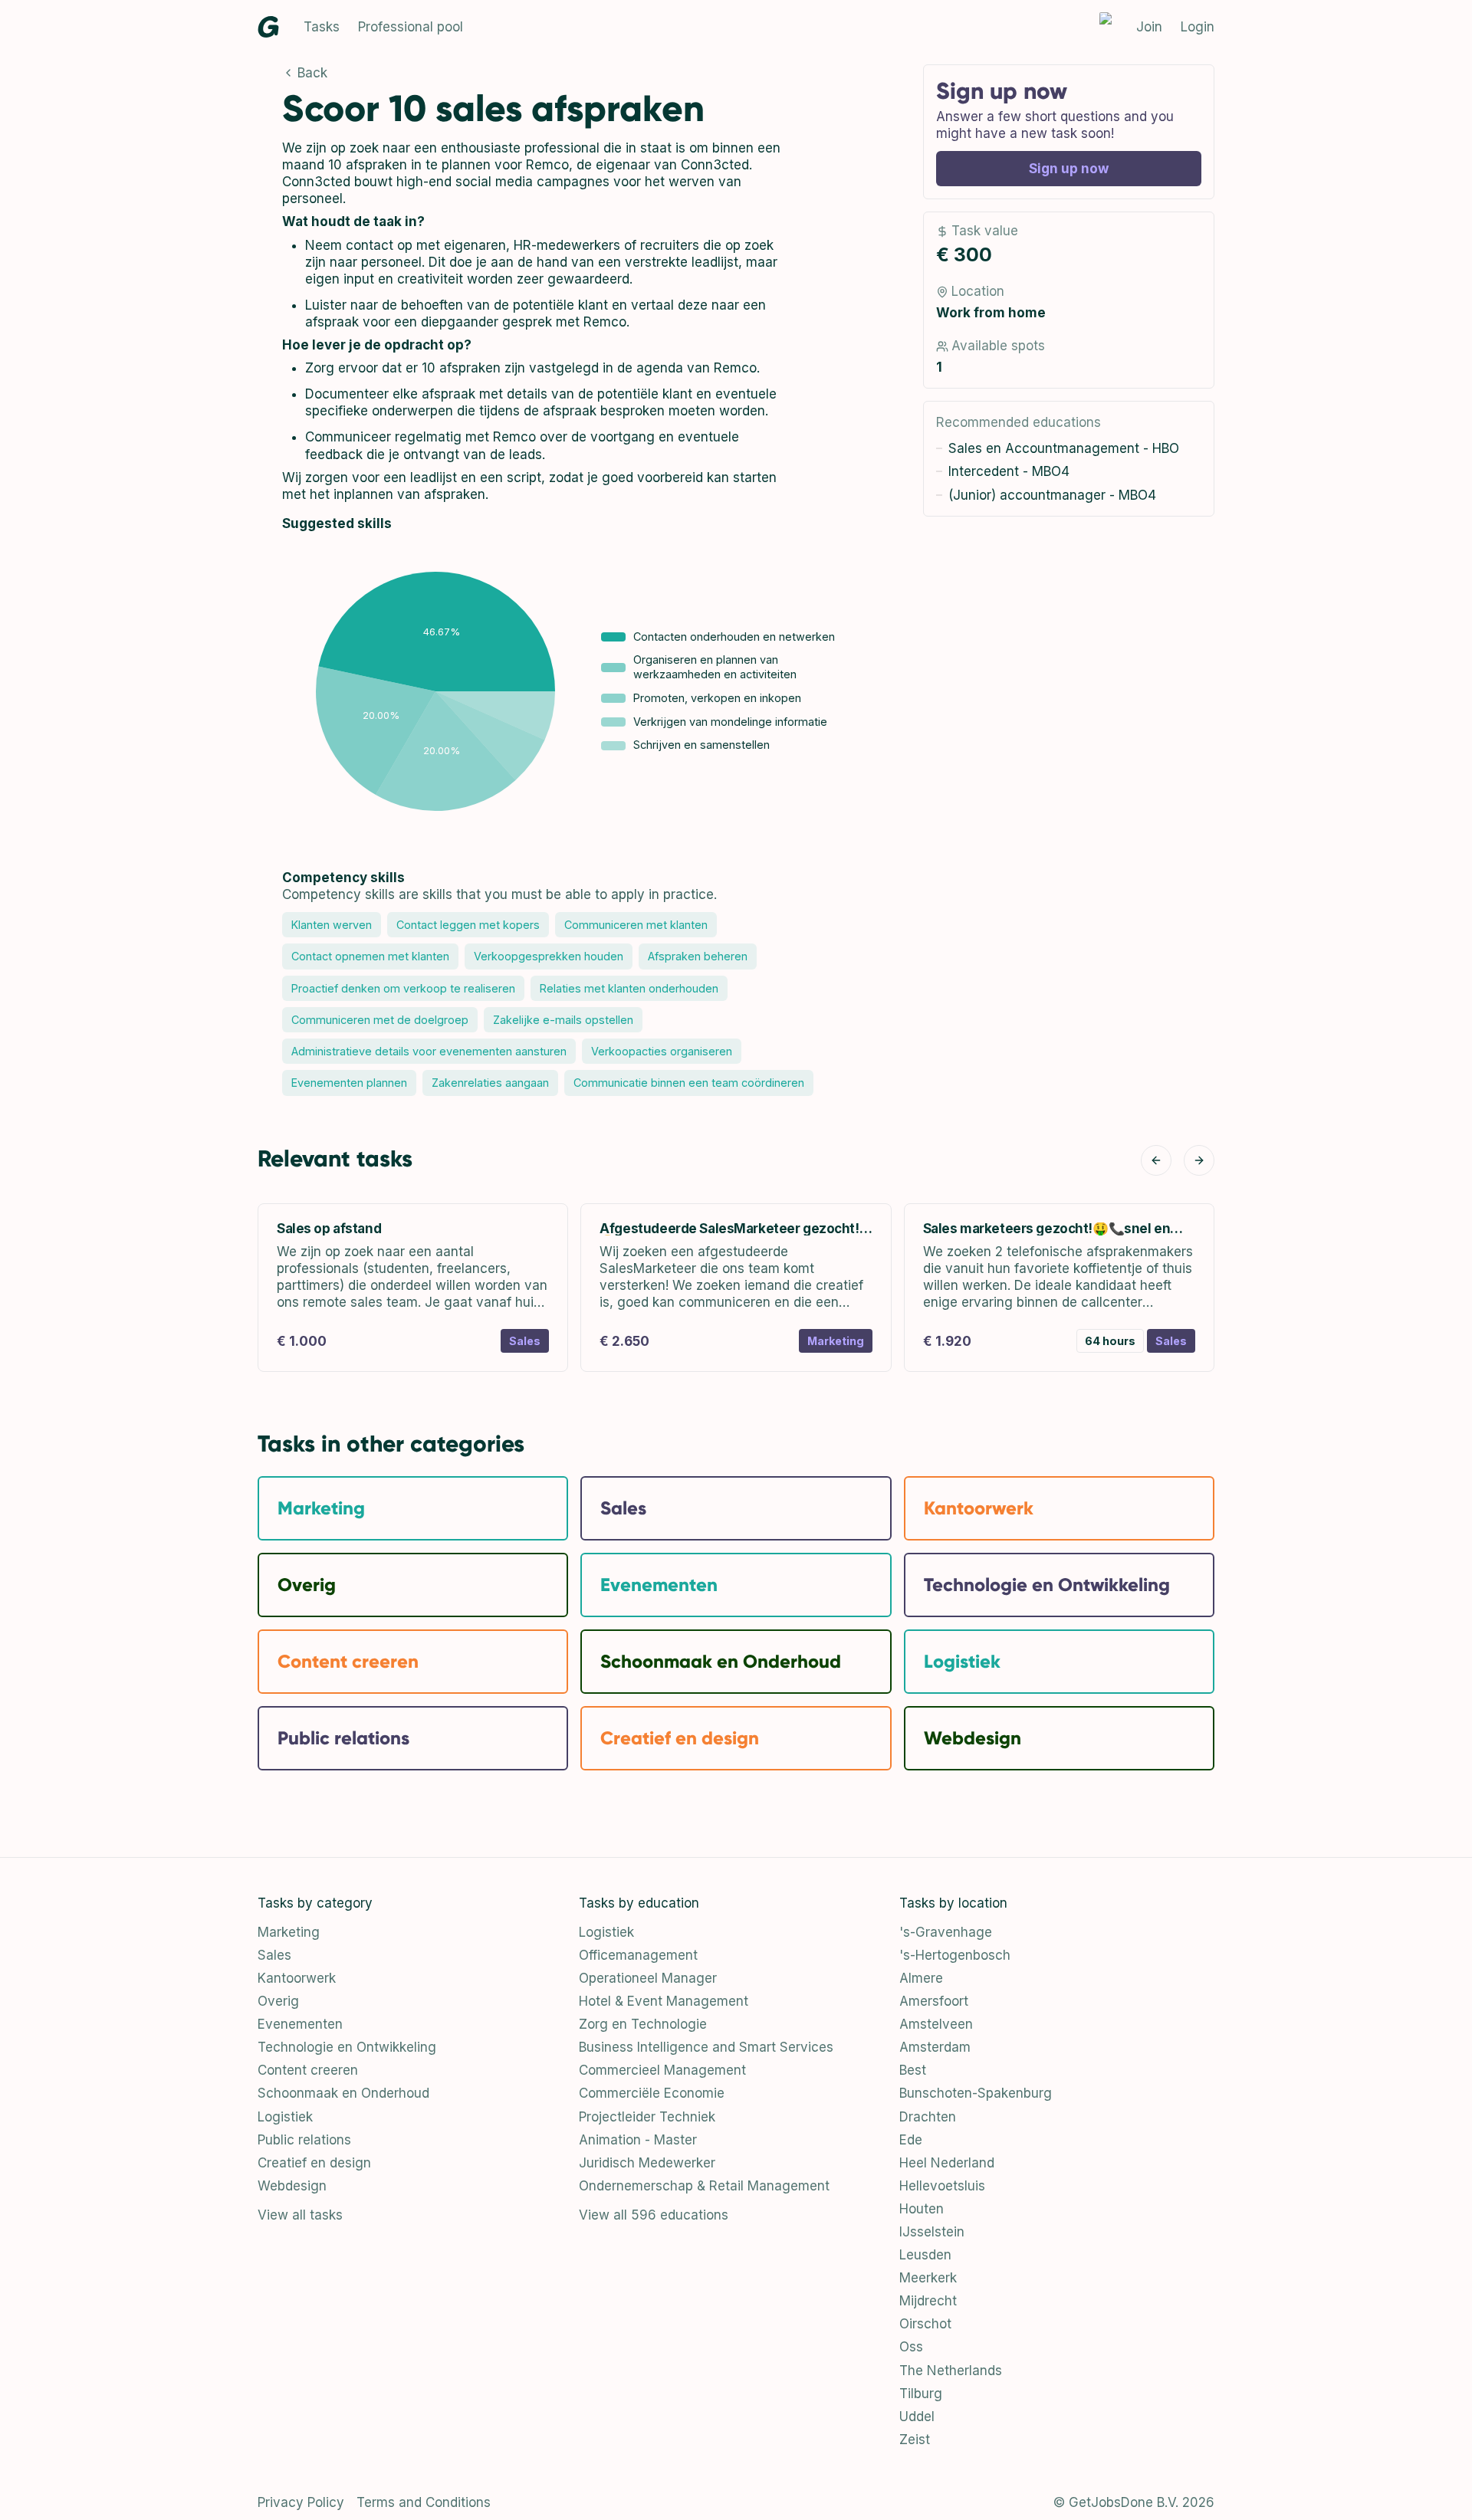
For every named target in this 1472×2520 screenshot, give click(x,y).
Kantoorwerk (297, 1978)
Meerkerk (928, 2278)
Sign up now (1069, 169)
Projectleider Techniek (647, 2117)
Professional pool (411, 27)
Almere (921, 1978)
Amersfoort (934, 2001)
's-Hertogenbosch (955, 1955)
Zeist (915, 2440)
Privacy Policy (301, 2502)
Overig (278, 2001)
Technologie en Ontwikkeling (347, 2047)
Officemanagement (638, 1955)
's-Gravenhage (946, 1932)
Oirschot (925, 2324)
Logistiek (285, 2117)
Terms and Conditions (424, 2502)
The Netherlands (951, 2371)
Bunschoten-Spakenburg (976, 2093)
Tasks (322, 27)
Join (1149, 27)
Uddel (917, 2417)
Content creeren (308, 2070)
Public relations (304, 2140)
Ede (911, 2140)
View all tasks (300, 2215)
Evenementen (300, 2024)
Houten (922, 2209)
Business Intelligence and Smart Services (706, 2047)
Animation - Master (638, 2140)
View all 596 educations (654, 2215)
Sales (274, 1955)
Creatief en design (314, 2163)
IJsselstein (932, 2232)
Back (312, 73)
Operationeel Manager (648, 1978)
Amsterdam (935, 2047)
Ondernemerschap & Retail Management (704, 2186)
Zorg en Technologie (643, 2024)
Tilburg (921, 2394)
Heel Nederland (947, 2163)
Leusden (925, 2255)
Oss (911, 2347)
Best (913, 2070)
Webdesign (292, 2186)
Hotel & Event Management (664, 2001)
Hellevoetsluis (942, 2186)
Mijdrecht (928, 2301)
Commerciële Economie (652, 2093)
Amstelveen (936, 2024)
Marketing (289, 1932)
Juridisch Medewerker (647, 2163)
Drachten (928, 2117)
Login (1198, 27)
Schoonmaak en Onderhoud (343, 2093)
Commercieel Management (662, 2070)
